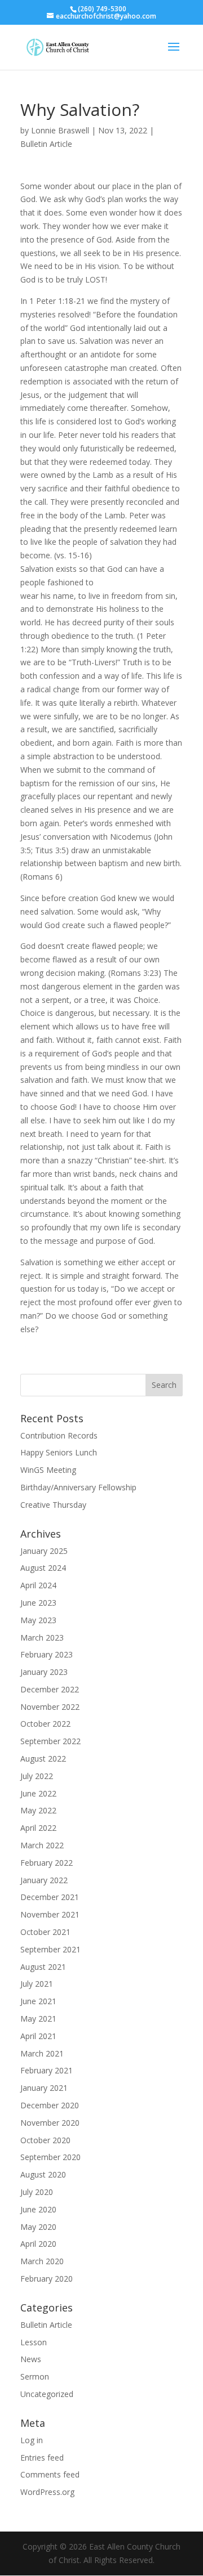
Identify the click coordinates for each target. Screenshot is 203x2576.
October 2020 (45, 2140)
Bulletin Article (46, 144)
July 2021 (37, 1984)
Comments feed (50, 2474)
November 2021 (50, 1914)
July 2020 (37, 2192)
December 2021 (50, 1897)
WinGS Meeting (48, 1470)
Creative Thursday (53, 1505)
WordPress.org (47, 2492)
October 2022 (45, 1724)
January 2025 (44, 1551)
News (31, 2359)
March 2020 (42, 2261)
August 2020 (43, 2174)
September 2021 (50, 1949)
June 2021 (38, 2001)
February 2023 (47, 1654)
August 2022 (43, 1759)
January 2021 (44, 2088)
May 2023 (38, 1620)
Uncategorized (47, 2394)
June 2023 (38, 1603)
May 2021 (38, 2019)
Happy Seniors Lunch (59, 1452)
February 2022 (47, 1863)
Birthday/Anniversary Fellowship (78, 1487)
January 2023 (44, 1672)
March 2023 (42, 1638)
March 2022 (42, 1845)
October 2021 (45, 1932)
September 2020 (50, 2157)
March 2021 (42, 2053)
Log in (32, 2440)
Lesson (34, 2342)
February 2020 (47, 2279)
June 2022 (38, 1793)
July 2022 (37, 1776)
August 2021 (43, 1967)
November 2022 (50, 1707)
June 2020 (38, 2209)
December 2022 (50, 1689)
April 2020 (38, 2244)
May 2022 (38, 1810)
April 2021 (38, 2036)
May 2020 (38, 2227)
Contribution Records (59, 1435)
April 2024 (38, 1585)
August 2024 (43, 1568)
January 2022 (44, 1880)
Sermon (35, 2376)
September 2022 (50, 1741)
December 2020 (50, 2105)
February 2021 (47, 2070)
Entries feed (42, 2458)
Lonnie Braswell (60, 130)
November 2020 (50, 2123)
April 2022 (38, 1828)
